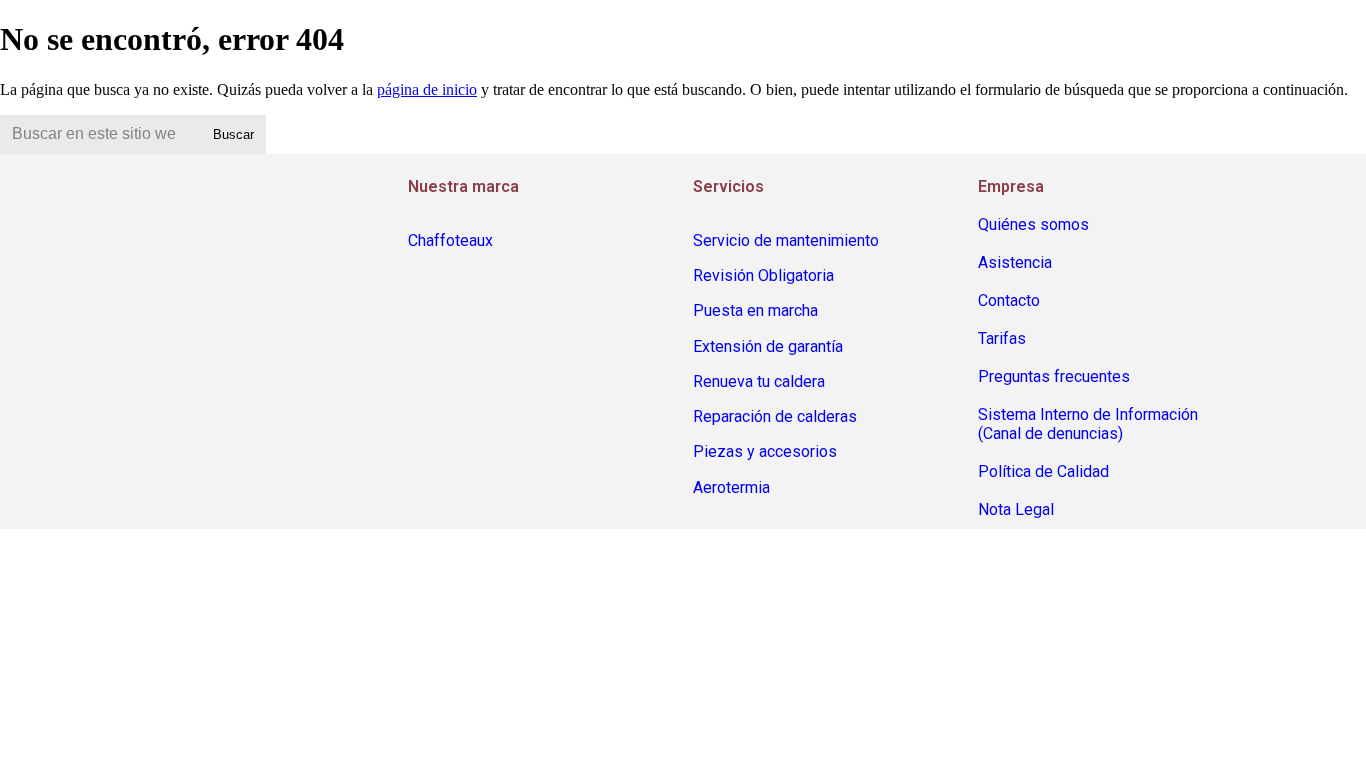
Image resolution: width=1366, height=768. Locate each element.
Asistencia (1015, 262)
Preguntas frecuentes (1054, 376)
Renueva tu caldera (759, 381)
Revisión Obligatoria (763, 275)
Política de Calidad (1043, 471)
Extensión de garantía (768, 346)
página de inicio (427, 89)
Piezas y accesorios (765, 451)
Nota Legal (1016, 509)
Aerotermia (731, 487)
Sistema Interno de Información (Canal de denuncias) (1088, 424)
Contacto (1009, 300)
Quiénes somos (1033, 224)
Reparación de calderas (775, 416)
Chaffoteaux (450, 240)
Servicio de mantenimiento (786, 240)
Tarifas (1002, 338)
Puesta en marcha (755, 310)
